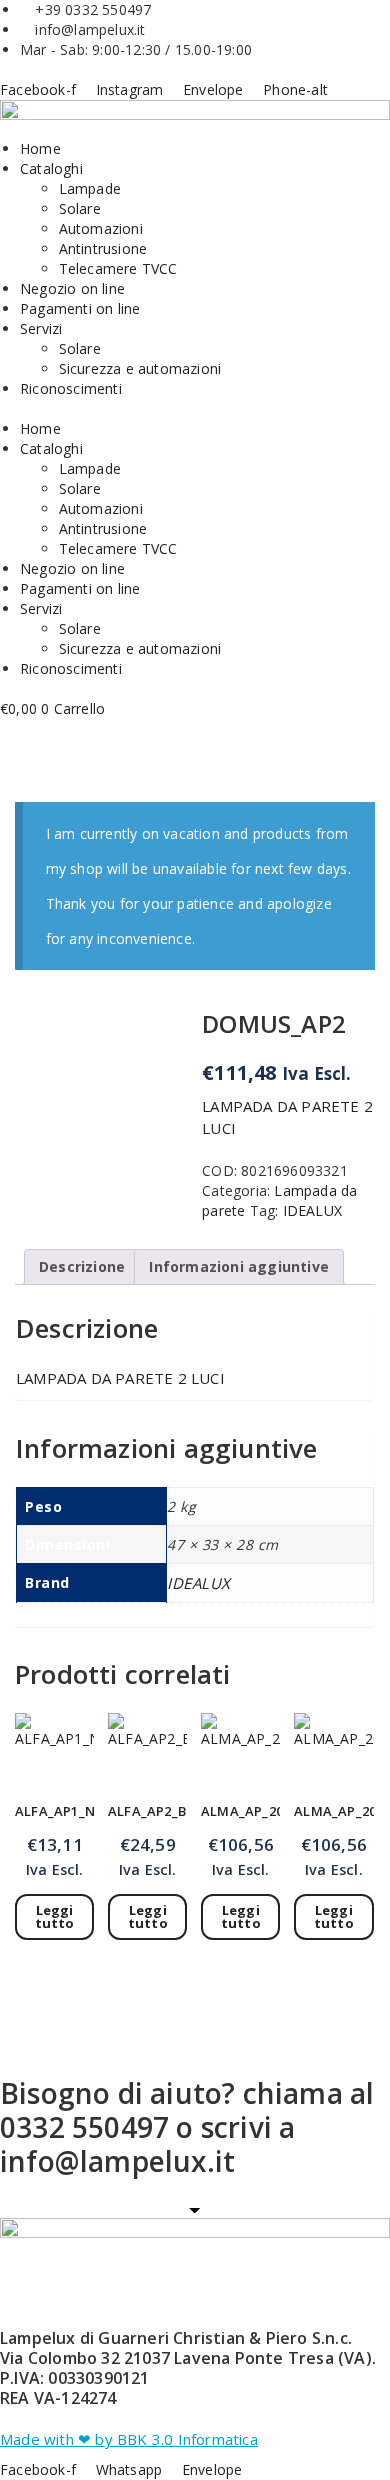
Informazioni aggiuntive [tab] (239, 1266)
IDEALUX (312, 1210)
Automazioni (101, 228)
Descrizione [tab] (82, 1266)
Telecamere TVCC (118, 268)
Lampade (90, 188)
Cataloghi (51, 168)
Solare (80, 208)
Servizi (41, 328)
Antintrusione (103, 248)
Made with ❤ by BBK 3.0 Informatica (129, 2439)
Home (40, 148)
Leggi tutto (55, 1916)
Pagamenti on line (80, 308)
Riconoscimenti (71, 388)
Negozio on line (72, 288)
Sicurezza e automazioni (140, 368)
